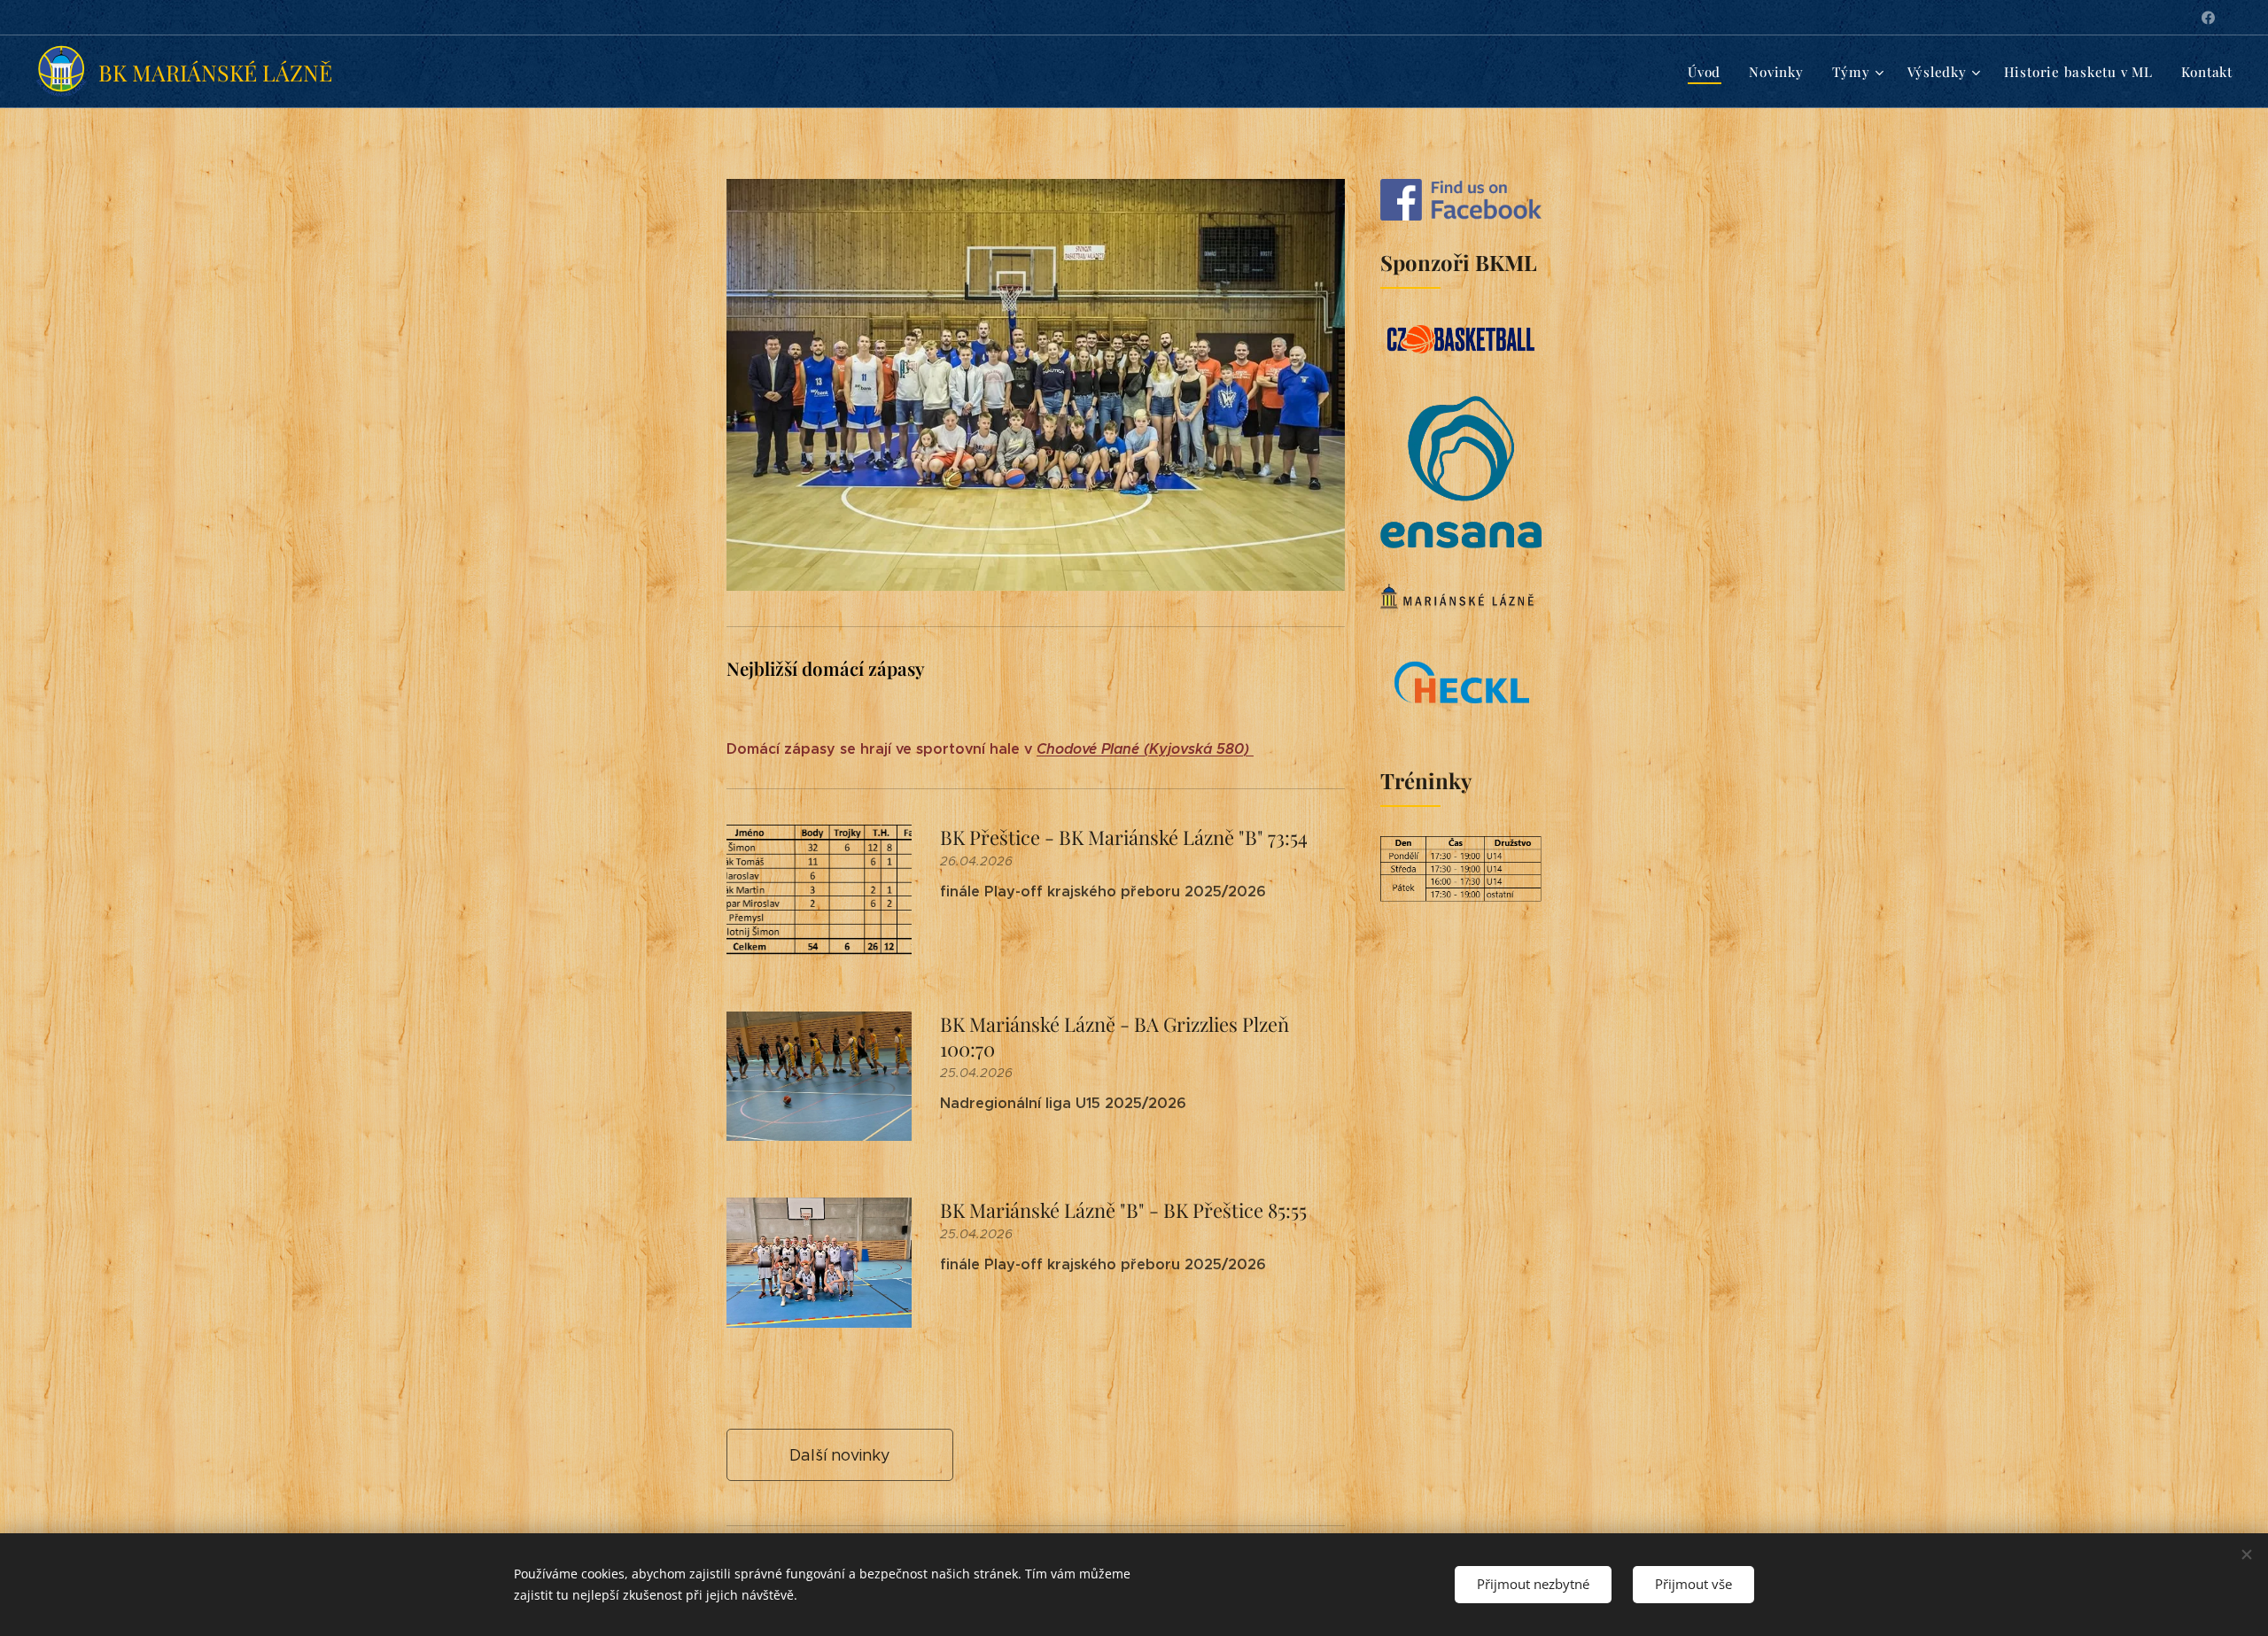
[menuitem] (1709, 72)
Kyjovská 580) (1201, 749)
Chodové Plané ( (1093, 749)
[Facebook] (2208, 18)
